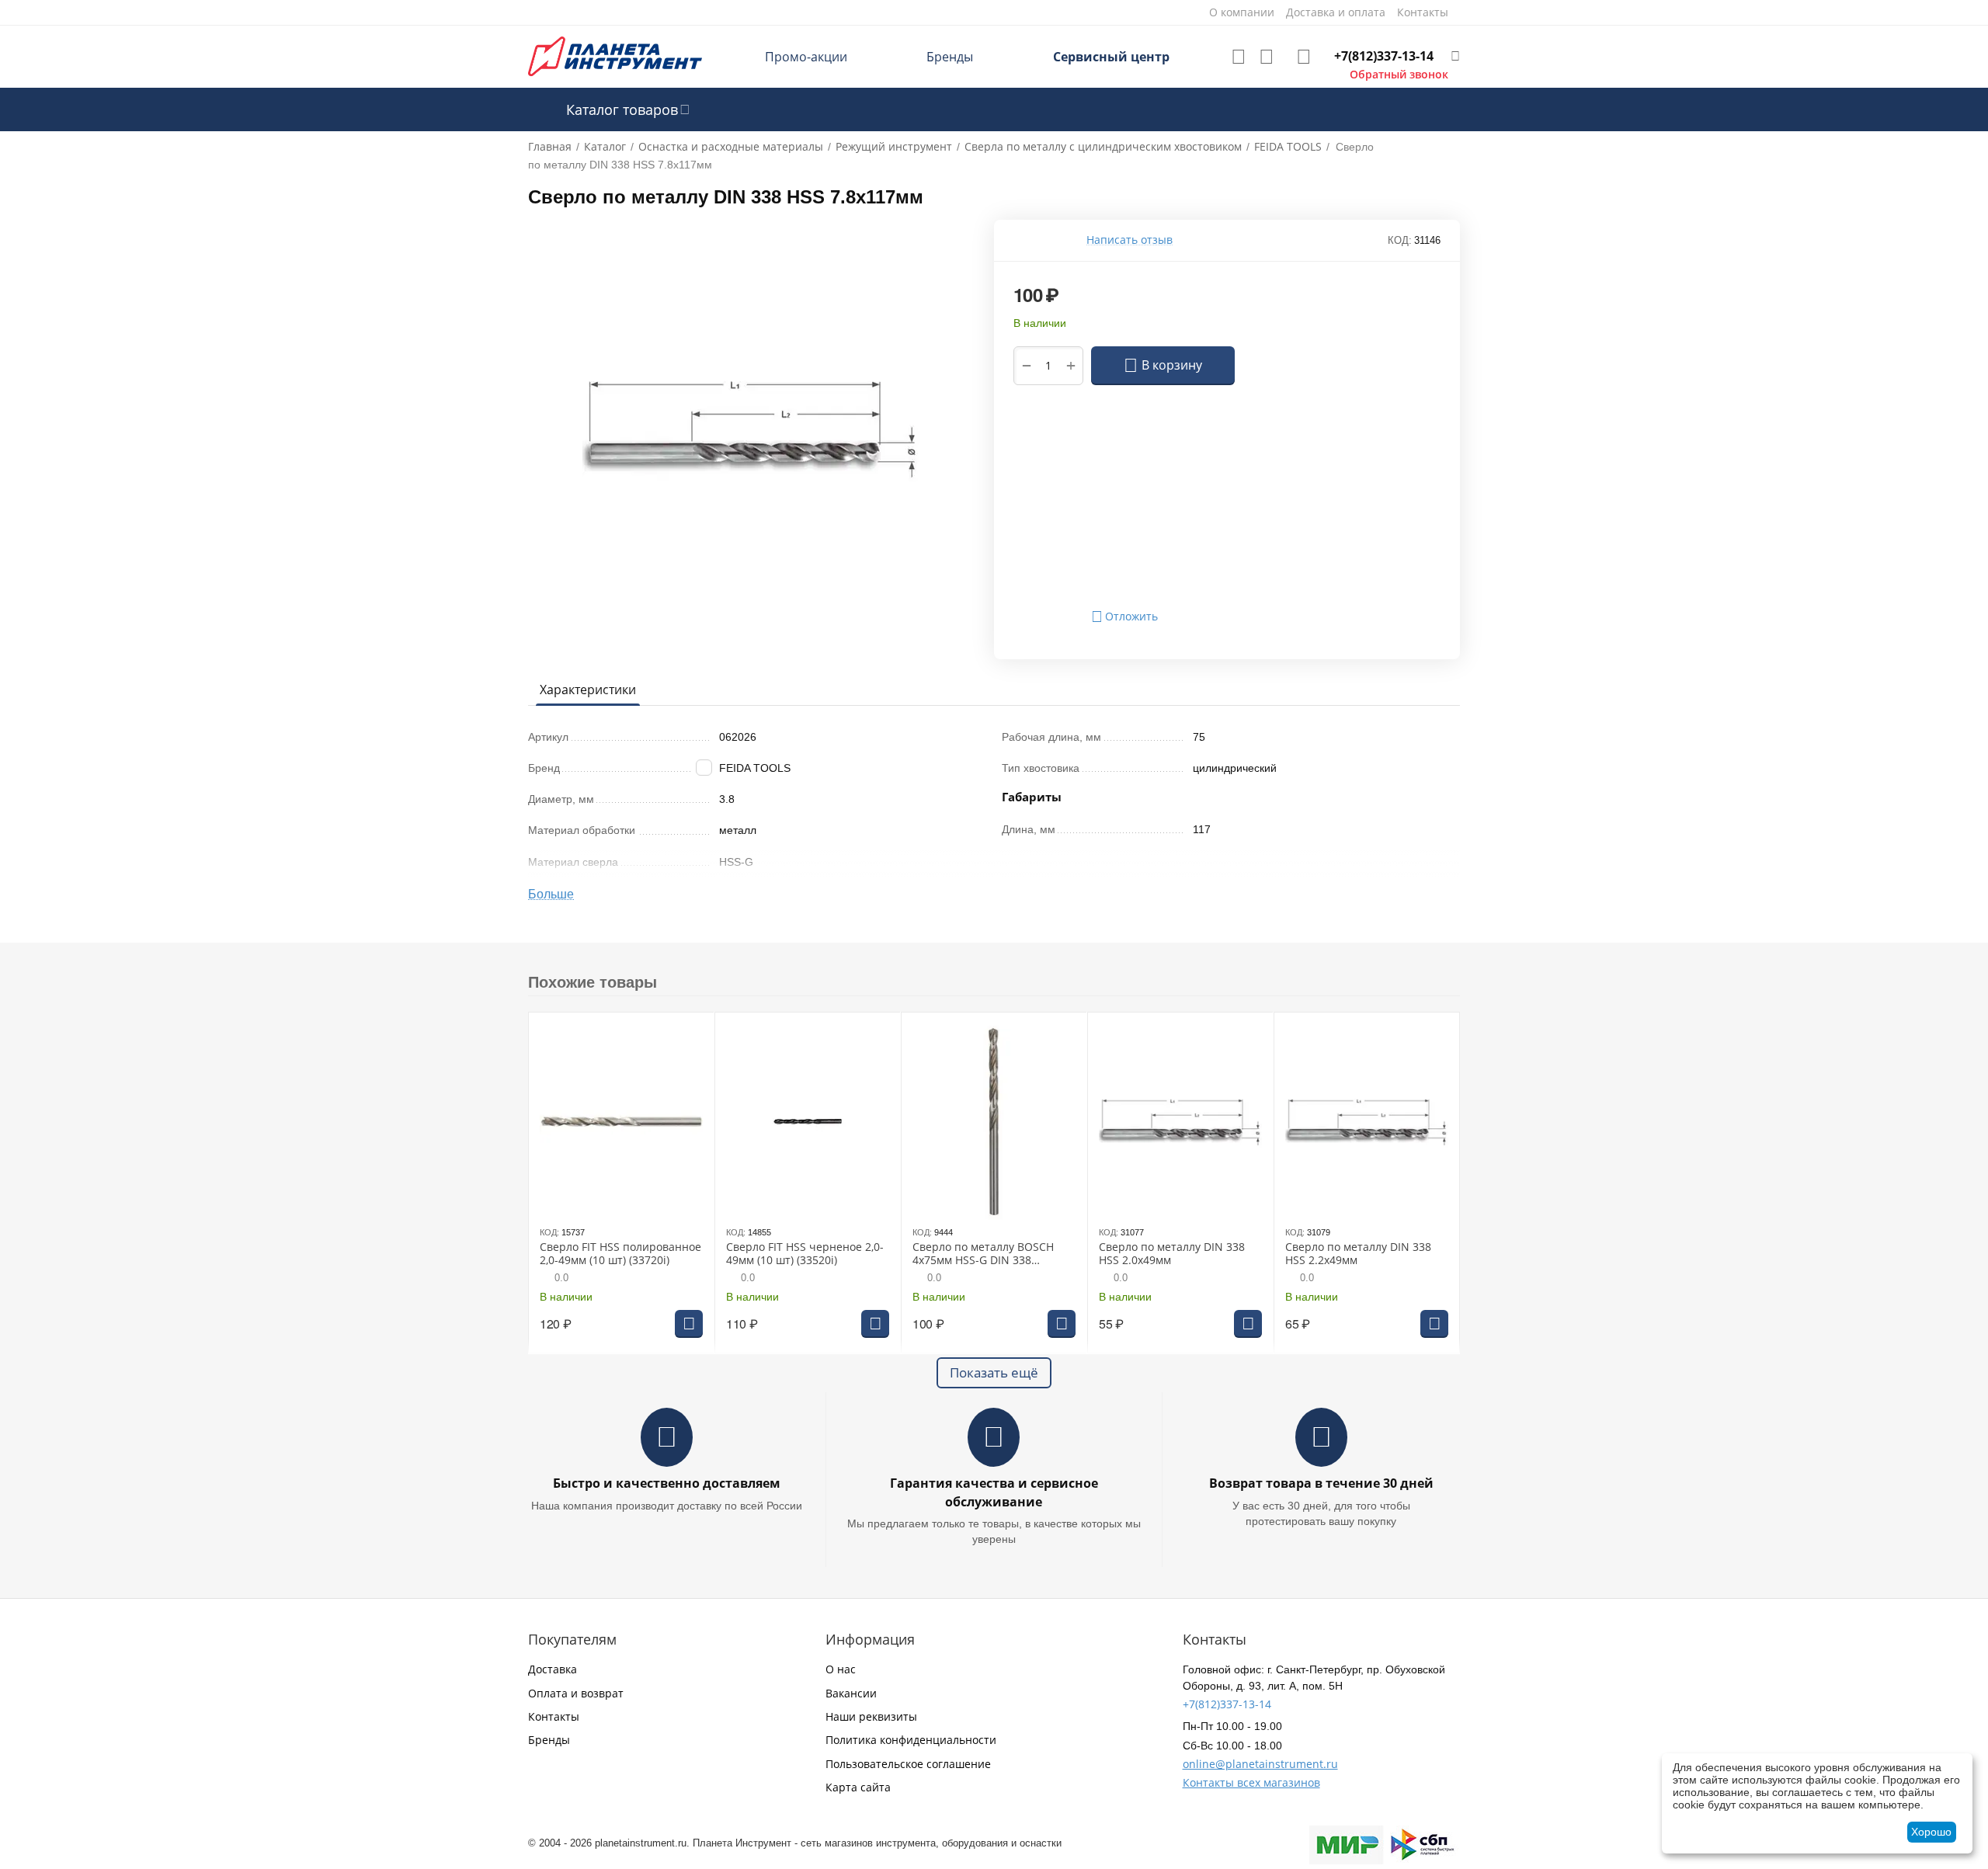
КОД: (1400, 240)
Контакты (554, 1716)
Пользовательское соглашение (908, 1764)
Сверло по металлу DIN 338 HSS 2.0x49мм (1172, 1254)
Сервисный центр (1111, 57)
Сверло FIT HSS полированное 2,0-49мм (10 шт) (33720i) (620, 1254)
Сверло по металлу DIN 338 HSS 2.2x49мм (1358, 1254)
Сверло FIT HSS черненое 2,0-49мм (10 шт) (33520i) (805, 1254)
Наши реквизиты (871, 1716)
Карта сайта (858, 1787)
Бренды (950, 57)
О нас (841, 1669)
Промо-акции (806, 57)
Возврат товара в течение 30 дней (1321, 1483)
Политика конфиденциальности (911, 1740)
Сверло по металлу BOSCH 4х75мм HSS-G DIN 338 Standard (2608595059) (983, 1254)
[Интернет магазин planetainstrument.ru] (615, 56)
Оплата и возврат (576, 1693)
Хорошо (1931, 1832)
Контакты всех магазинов (1251, 1782)
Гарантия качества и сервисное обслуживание (994, 1492)
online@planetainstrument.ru (1260, 1764)
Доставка (553, 1669)
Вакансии (851, 1693)
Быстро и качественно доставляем (667, 1483)
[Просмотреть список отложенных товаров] (1239, 57)
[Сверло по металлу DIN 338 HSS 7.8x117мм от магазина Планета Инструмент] (751, 428)
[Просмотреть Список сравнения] (1267, 57)
